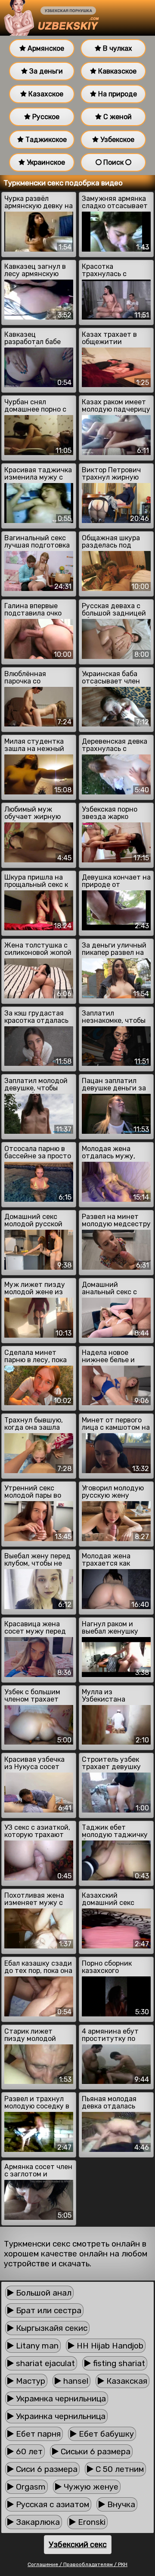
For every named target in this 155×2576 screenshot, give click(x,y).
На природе (117, 94)
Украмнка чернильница (60, 2399)
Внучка (120, 2504)
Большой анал (43, 2293)
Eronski (91, 2522)
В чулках (117, 48)
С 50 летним (119, 2469)
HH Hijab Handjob (109, 2346)
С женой (117, 117)
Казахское (45, 94)
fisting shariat (118, 2363)
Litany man (36, 2346)
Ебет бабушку (105, 2434)
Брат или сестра (48, 2310)
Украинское (45, 162)
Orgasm (30, 2487)
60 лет (28, 2451)
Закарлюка (37, 2522)
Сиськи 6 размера (95, 2451)
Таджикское (45, 140)
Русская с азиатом (51, 2504)
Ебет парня (37, 2434)
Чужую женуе (90, 2487)
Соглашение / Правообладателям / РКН (77, 2564)
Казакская (126, 2381)
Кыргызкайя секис (51, 2328)
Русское (45, 117)
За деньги (45, 71)
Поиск (113, 162)
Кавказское (116, 71)
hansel (75, 2381)
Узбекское (116, 140)
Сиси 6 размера (46, 2469)
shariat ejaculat (44, 2363)
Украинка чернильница (60, 2416)
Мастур (29, 2381)
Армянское (45, 48)
